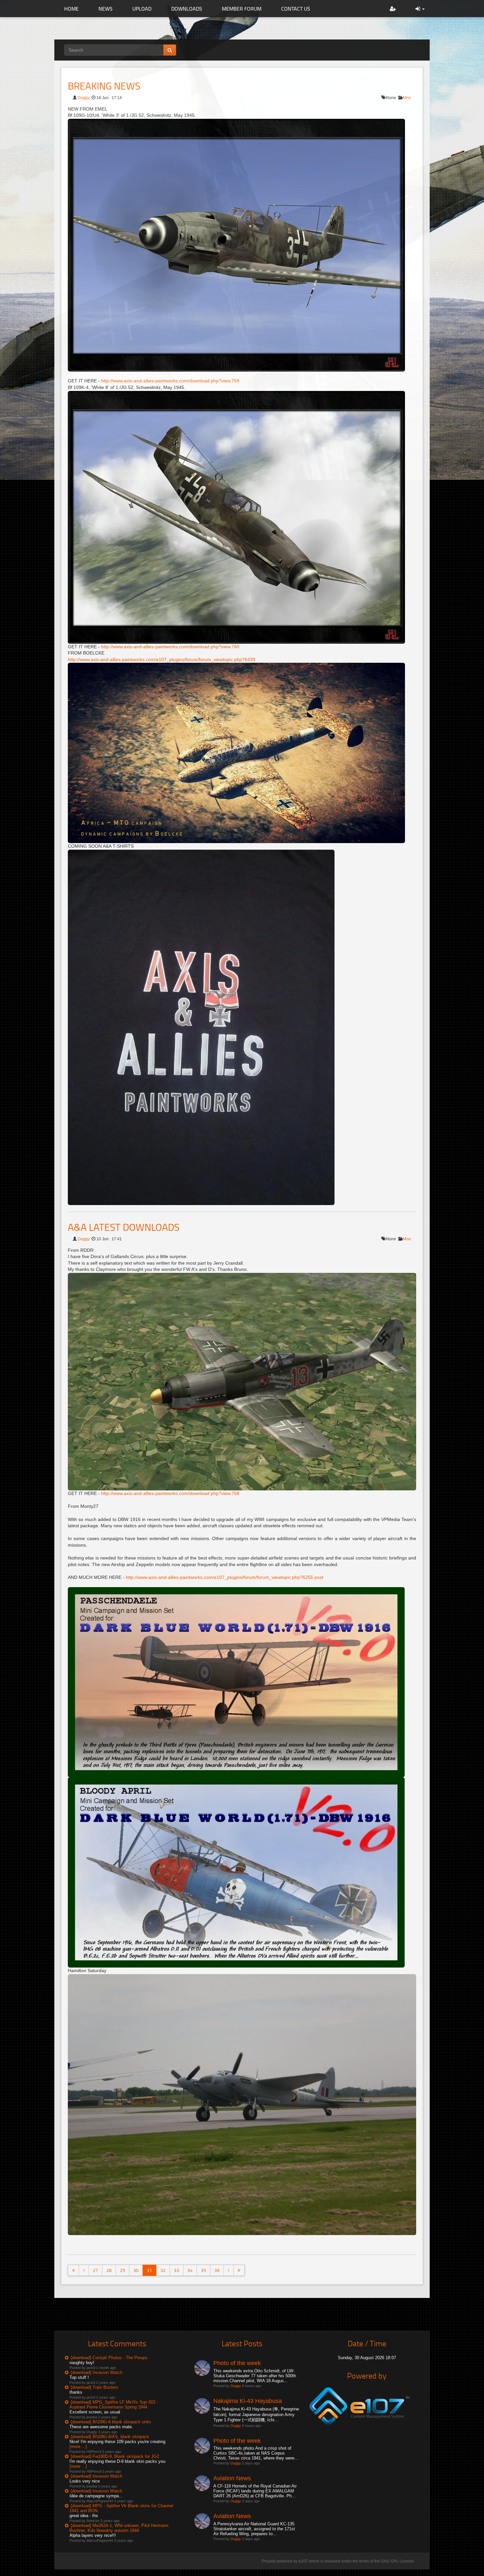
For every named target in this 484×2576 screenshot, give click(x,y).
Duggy (84, 98)
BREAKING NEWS (104, 86)
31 (149, 2270)
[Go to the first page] (73, 2270)
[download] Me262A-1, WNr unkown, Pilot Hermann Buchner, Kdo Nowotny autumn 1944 (119, 2528)
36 (217, 2270)
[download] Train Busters (94, 2387)
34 (190, 2270)
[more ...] (78, 2447)
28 (109, 2270)
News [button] (106, 9)
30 (136, 2270)
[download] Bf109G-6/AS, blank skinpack (110, 2437)
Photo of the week (237, 2363)
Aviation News (232, 2478)
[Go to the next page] (229, 2270)
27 (95, 2270)
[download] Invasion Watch (96, 2372)
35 (203, 2270)
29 (122, 2270)
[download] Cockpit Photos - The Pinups (109, 2358)
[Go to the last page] (239, 2270)
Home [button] (71, 9)
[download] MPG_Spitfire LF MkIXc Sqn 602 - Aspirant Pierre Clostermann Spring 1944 (114, 2405)
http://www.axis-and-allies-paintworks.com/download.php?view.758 (170, 1493)
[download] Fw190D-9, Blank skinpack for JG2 (115, 2456)
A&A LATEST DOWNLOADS (124, 1227)
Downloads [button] (187, 9)
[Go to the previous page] (84, 2270)
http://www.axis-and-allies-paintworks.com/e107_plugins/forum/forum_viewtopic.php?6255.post (225, 1577)
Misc (407, 98)
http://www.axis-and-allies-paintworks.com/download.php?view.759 (170, 381)
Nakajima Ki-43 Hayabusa (248, 2401)
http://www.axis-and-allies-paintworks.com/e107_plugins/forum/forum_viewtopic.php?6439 (161, 659)
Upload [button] (142, 9)
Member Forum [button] (242, 9)
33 (176, 2270)
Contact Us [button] (296, 9)
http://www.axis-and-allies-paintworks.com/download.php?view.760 (170, 647)
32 (163, 2270)
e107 (303, 2561)
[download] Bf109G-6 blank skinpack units (111, 2422)
